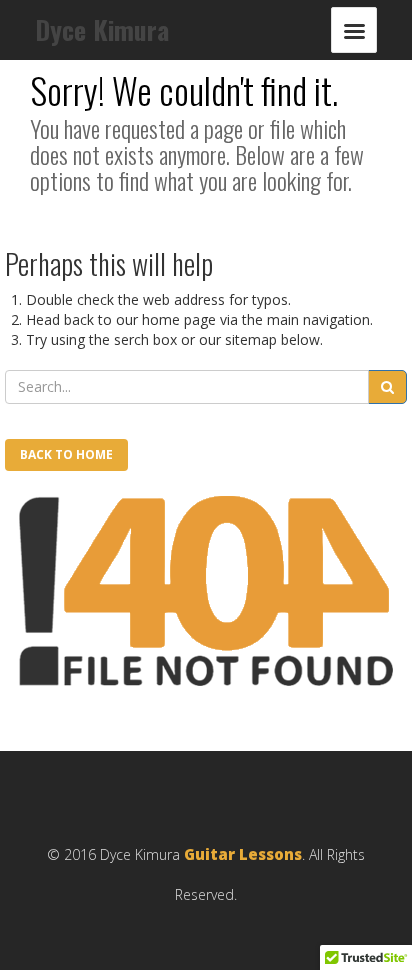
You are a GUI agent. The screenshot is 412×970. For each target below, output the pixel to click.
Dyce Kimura (102, 29)
